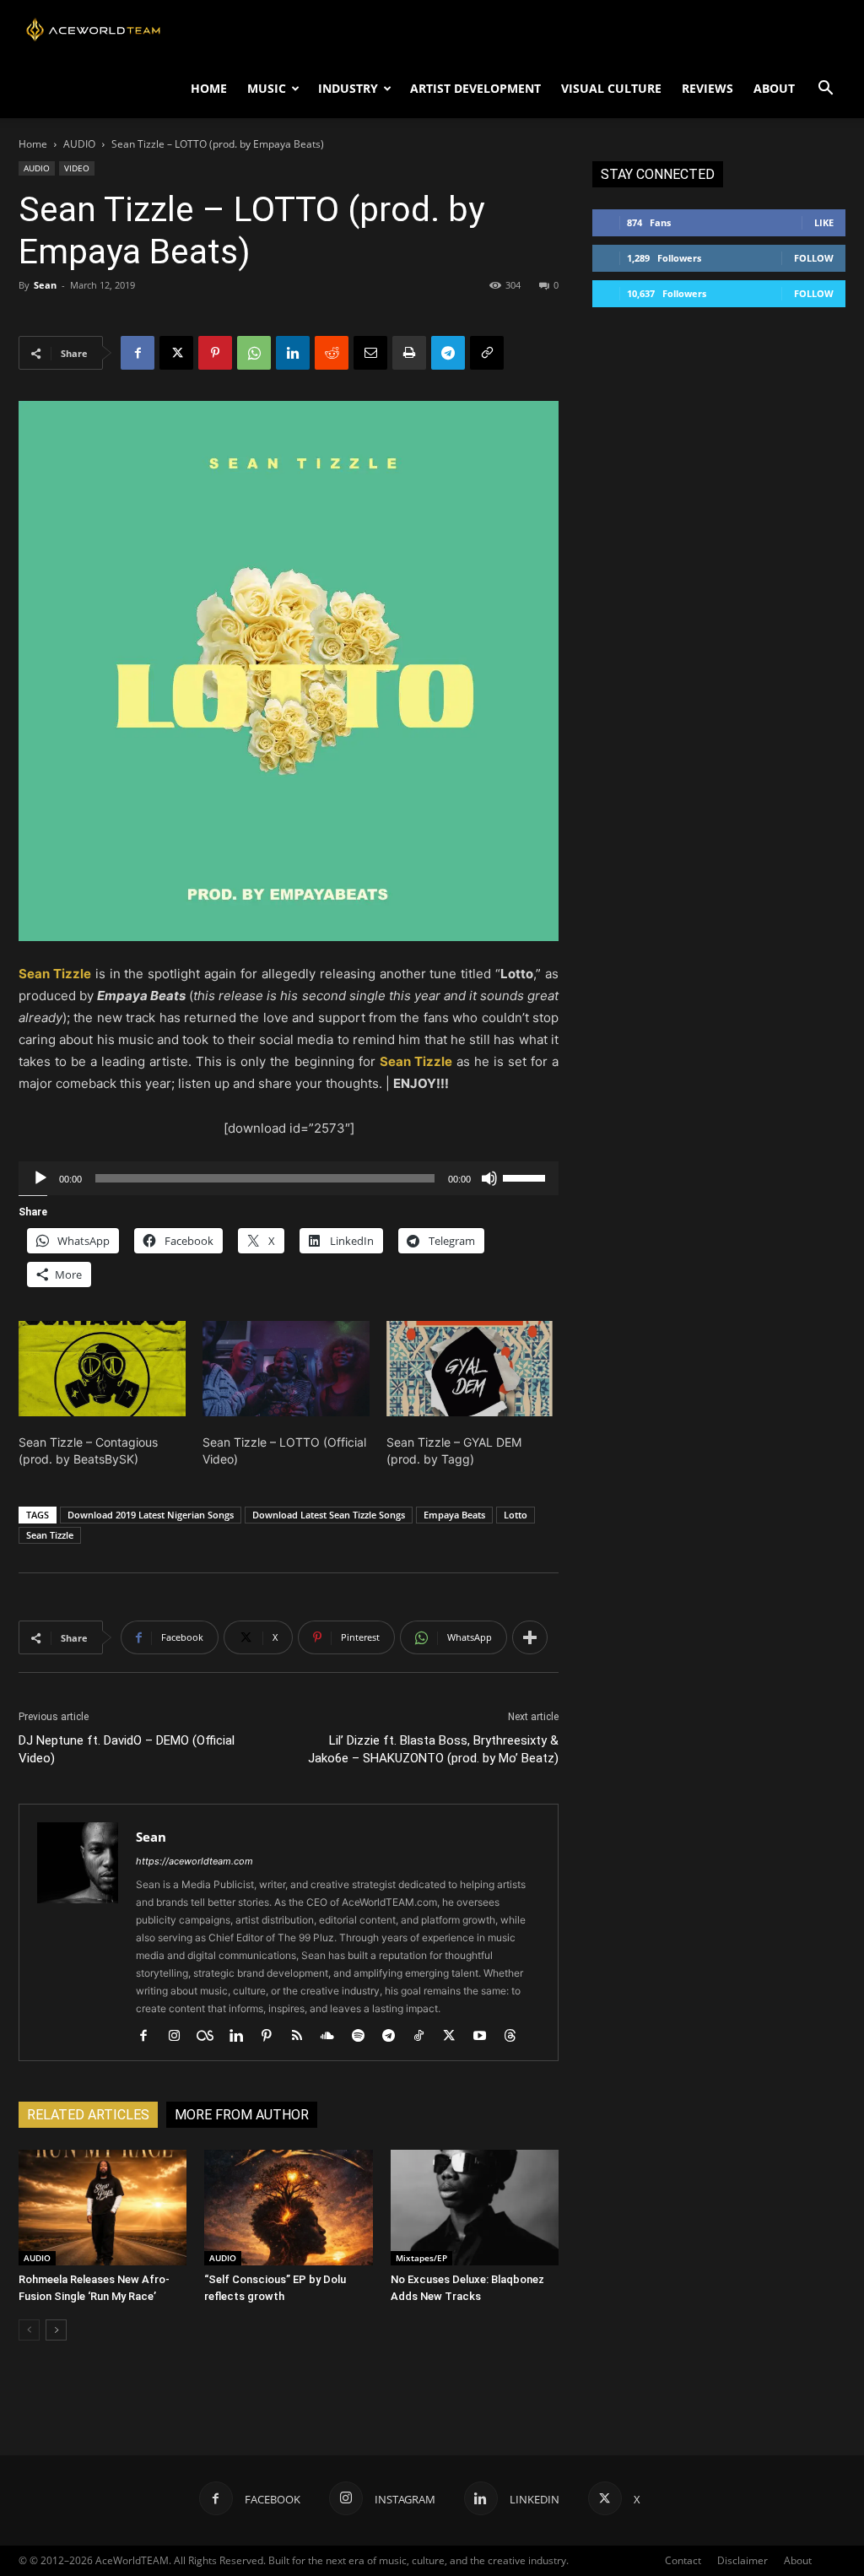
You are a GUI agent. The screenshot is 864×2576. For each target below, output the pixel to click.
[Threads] (516, 2037)
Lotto (516, 1515)
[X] (176, 353)
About (798, 2560)
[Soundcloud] (334, 2037)
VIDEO (77, 168)
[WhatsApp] (254, 353)
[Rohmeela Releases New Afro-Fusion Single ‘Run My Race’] (103, 2208)
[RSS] (303, 2037)
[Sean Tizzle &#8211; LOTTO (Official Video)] (286, 1369)
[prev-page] (29, 2330)
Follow (814, 258)
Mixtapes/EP (421, 2258)
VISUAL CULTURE (611, 88)
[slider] (526, 1177)
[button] (825, 90)
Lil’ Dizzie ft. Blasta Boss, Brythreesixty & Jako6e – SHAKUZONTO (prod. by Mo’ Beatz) (433, 1749)
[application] (289, 1178)
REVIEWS (707, 88)
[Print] (409, 353)
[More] (530, 1637)
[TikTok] (425, 2037)
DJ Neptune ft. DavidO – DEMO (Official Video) (127, 1749)
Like (824, 222)
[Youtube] (486, 2037)
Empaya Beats (454, 1515)
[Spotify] (364, 2037)
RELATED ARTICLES (88, 2115)
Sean (45, 285)
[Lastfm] (211, 2037)
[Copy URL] (487, 353)
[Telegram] (448, 353)
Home (33, 144)
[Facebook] (138, 353)
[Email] (370, 353)
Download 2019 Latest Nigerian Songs (151, 1515)
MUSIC (267, 88)
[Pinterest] (215, 353)
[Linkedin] (293, 353)
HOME (209, 88)
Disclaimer (742, 2560)
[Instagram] (180, 2037)
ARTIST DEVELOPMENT (475, 88)
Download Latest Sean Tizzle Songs (329, 1515)
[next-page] (56, 2330)
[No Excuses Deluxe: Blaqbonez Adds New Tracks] (475, 2208)
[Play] (40, 1178)
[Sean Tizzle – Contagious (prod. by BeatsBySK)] (102, 1369)
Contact (683, 2560)
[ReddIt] (332, 353)
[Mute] (489, 1178)
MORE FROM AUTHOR (242, 2115)
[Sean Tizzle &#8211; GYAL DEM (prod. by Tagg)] (470, 1369)
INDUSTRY (348, 88)
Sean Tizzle (50, 1535)
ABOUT (774, 88)
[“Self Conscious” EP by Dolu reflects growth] (288, 2208)
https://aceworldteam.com (194, 1861)
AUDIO (79, 144)
